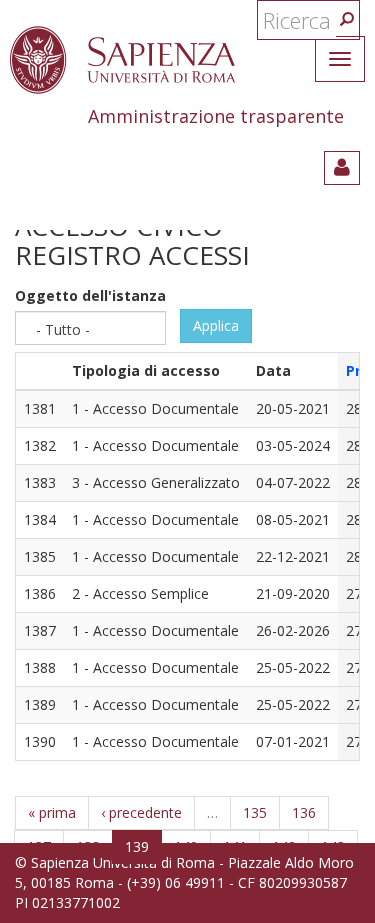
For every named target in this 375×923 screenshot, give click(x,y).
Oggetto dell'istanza (90, 295)
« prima (52, 812)
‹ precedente (141, 812)
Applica (216, 325)
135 (255, 812)
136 (304, 812)
